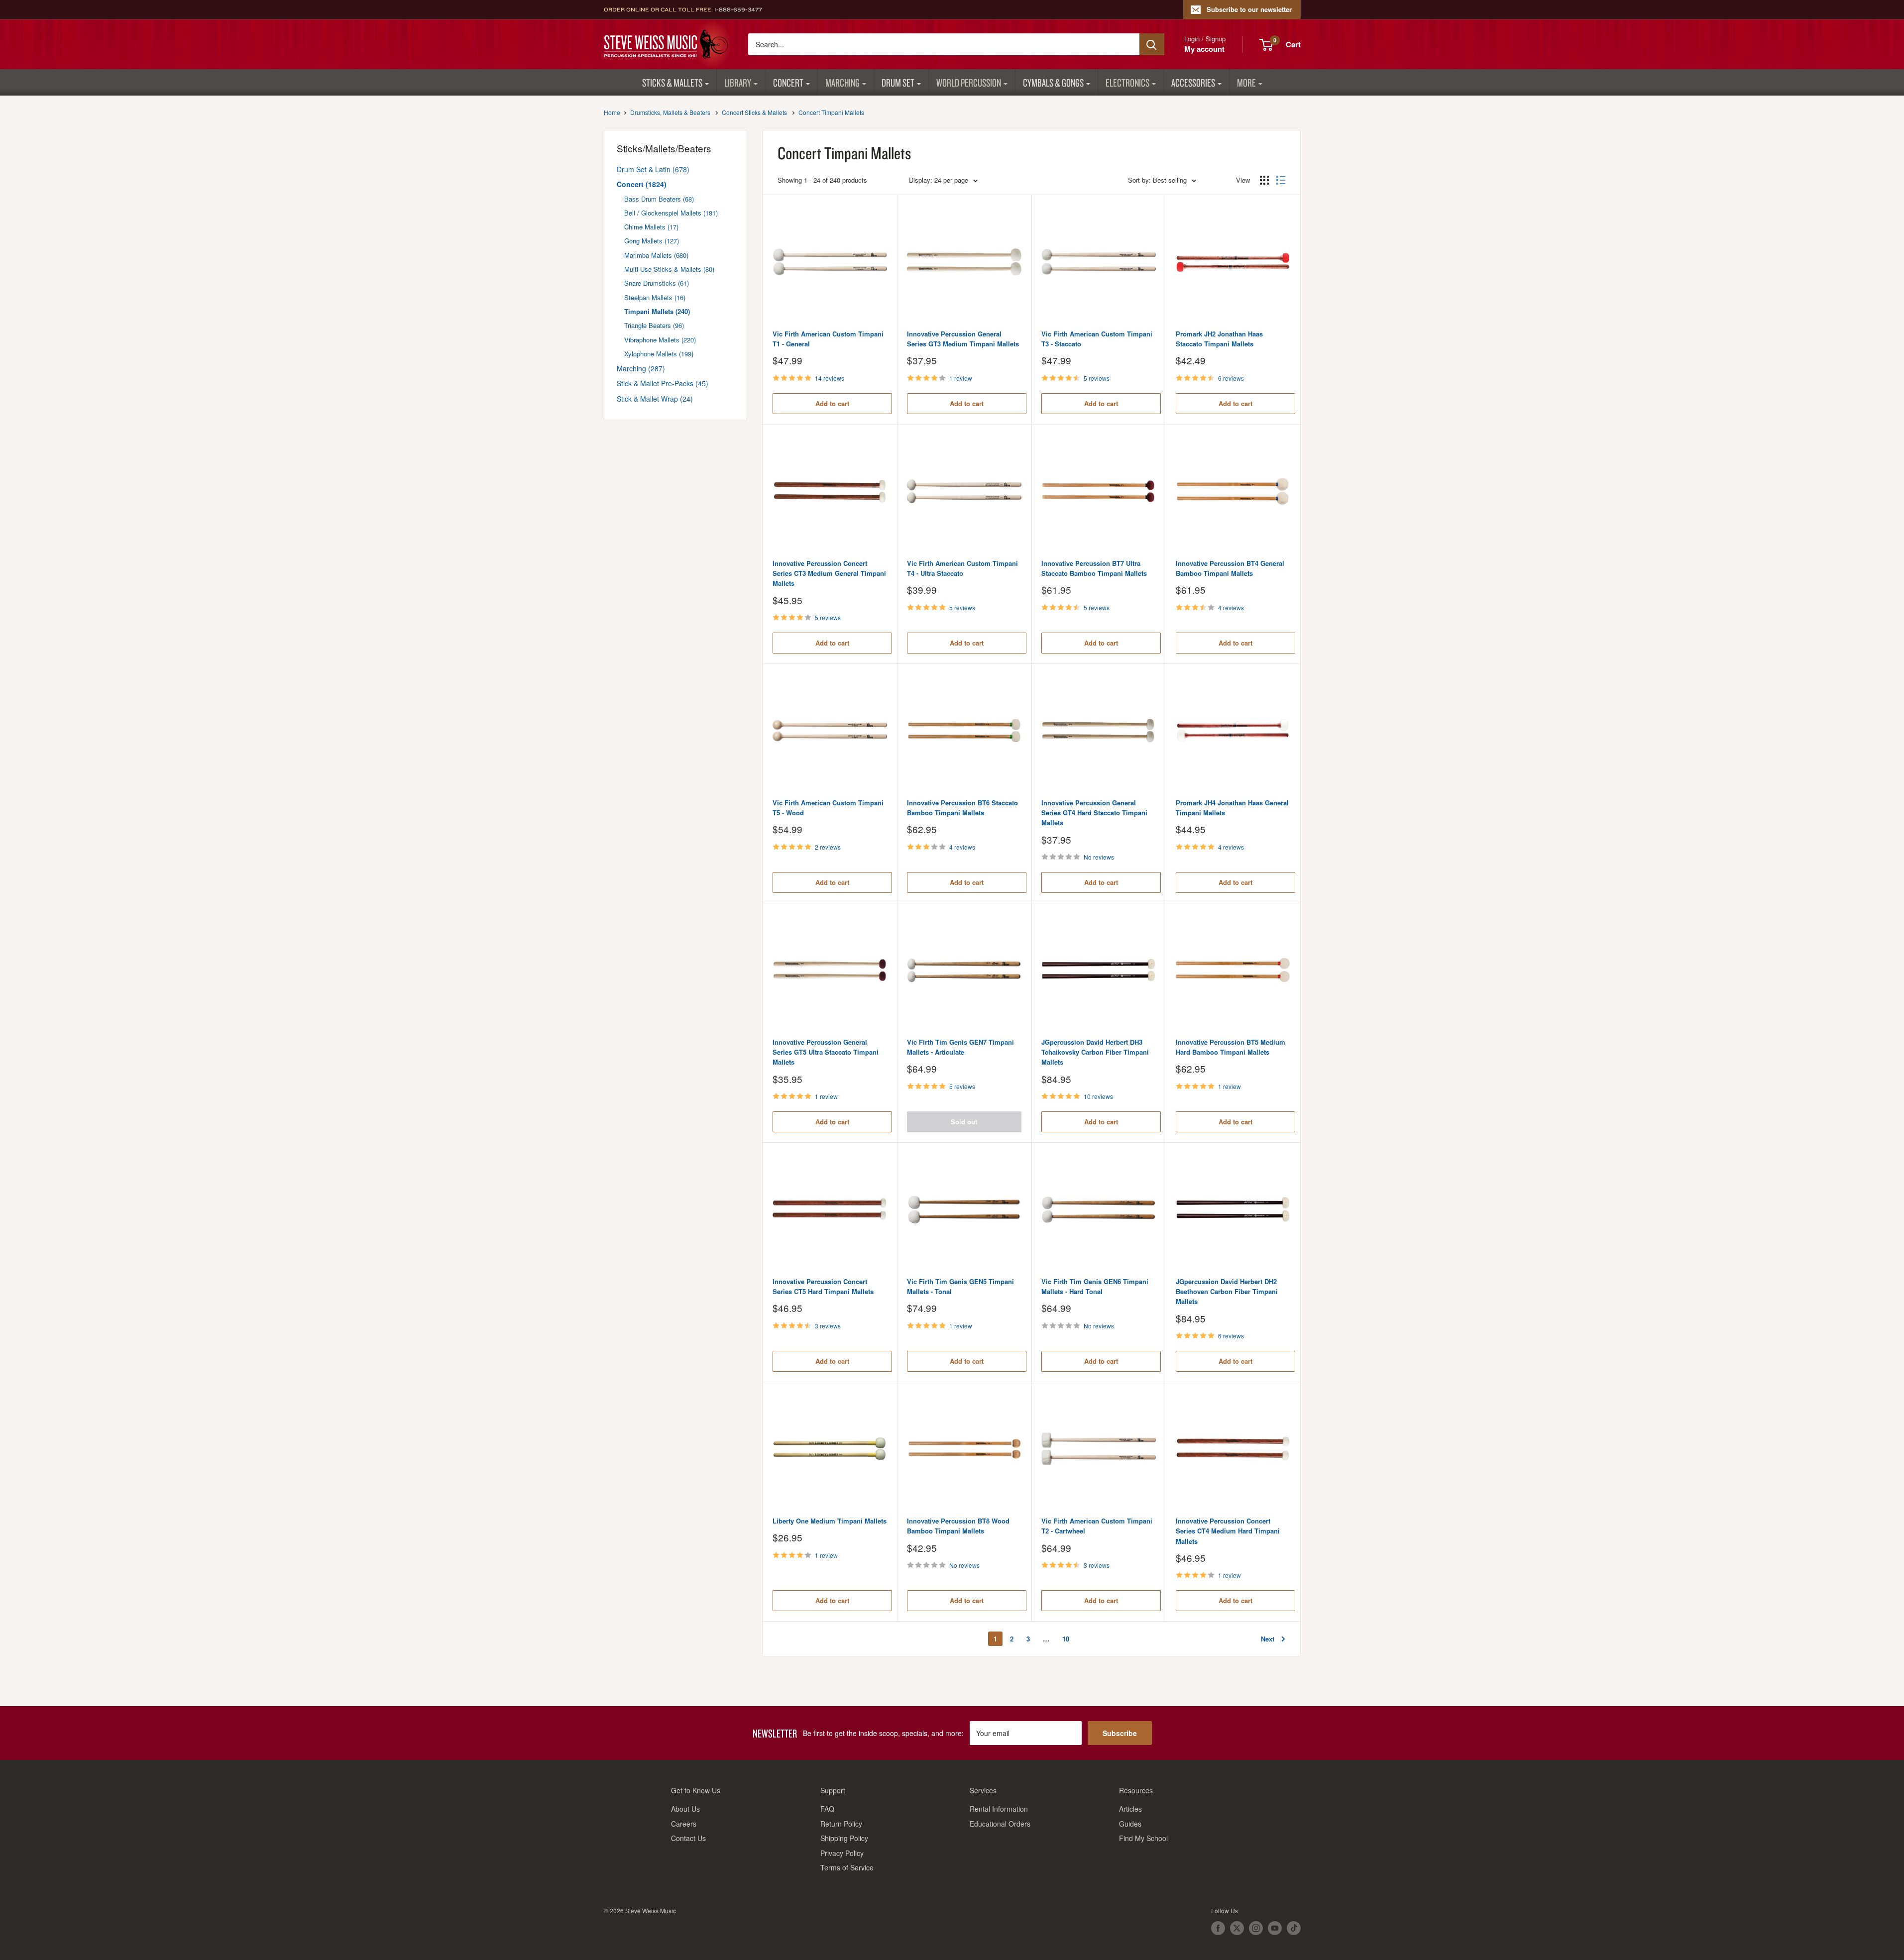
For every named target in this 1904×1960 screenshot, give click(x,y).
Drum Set (898, 82)
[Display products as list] (1281, 180)
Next (1268, 1639)
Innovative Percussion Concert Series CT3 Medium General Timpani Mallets (829, 573)
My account (1204, 49)
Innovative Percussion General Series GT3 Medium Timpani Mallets (963, 339)
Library (738, 82)
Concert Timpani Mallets (831, 112)
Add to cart (832, 403)
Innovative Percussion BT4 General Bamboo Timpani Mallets (1230, 568)
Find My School (1143, 1838)
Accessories (1193, 82)
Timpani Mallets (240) (657, 311)
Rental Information (999, 1809)
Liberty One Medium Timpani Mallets (830, 1521)
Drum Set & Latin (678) (653, 169)
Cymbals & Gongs (1053, 82)
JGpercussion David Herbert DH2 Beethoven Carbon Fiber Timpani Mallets (1227, 1291)
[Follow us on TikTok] (1294, 1928)
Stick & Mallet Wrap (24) (655, 399)
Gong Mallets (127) (652, 241)
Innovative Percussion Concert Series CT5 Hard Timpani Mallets (823, 1286)
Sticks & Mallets (672, 82)
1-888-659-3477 (738, 9)
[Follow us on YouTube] (1275, 1928)
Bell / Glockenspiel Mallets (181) (671, 213)
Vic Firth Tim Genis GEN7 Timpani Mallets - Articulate (960, 1047)
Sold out (964, 1122)
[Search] (1152, 44)
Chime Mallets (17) (651, 227)
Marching (842, 82)
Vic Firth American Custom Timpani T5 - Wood (828, 808)
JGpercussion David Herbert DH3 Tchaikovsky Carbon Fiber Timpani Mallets (1095, 1052)
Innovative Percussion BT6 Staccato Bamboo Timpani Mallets (962, 808)
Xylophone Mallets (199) (659, 354)
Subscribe (1120, 1733)
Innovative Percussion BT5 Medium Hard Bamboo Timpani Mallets (1231, 1047)
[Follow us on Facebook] (1218, 1928)
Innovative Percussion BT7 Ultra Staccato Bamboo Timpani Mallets (1094, 568)
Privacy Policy (842, 1853)
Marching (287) (641, 368)
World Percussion (969, 82)
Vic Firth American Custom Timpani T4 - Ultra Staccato (962, 568)
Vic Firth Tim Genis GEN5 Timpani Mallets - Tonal (960, 1286)
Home (612, 112)
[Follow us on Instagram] (1256, 1928)
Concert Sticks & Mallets (754, 112)
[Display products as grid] (1264, 180)
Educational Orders (1000, 1824)
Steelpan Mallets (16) (655, 297)
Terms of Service (847, 1867)
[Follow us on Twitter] (1237, 1928)
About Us (685, 1809)
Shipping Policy (844, 1838)
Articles (1130, 1809)
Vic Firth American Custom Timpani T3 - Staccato (1097, 339)
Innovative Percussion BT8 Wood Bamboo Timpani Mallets (958, 1526)
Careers (684, 1824)
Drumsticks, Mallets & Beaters (670, 112)
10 (1066, 1639)
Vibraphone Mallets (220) (660, 340)
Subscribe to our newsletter (1249, 9)
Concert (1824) (642, 184)
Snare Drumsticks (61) (657, 283)
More (1246, 82)
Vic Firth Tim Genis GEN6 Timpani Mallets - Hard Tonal (1095, 1286)
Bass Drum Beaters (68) (659, 199)
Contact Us (688, 1838)
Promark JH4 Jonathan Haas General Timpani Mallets (1232, 808)
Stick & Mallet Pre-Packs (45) (663, 383)
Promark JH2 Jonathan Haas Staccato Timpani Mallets (1219, 339)
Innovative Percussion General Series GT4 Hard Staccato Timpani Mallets (1094, 813)
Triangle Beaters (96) (654, 325)
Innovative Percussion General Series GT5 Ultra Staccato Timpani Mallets (826, 1052)
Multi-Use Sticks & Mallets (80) (669, 269)
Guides (1130, 1824)
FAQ (827, 1809)
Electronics (1127, 82)
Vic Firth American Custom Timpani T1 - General (828, 339)
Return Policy (841, 1824)
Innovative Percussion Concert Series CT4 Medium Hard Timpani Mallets (1228, 1531)
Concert (788, 82)
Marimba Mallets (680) (656, 255)
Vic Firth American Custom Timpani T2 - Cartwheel (1097, 1526)
